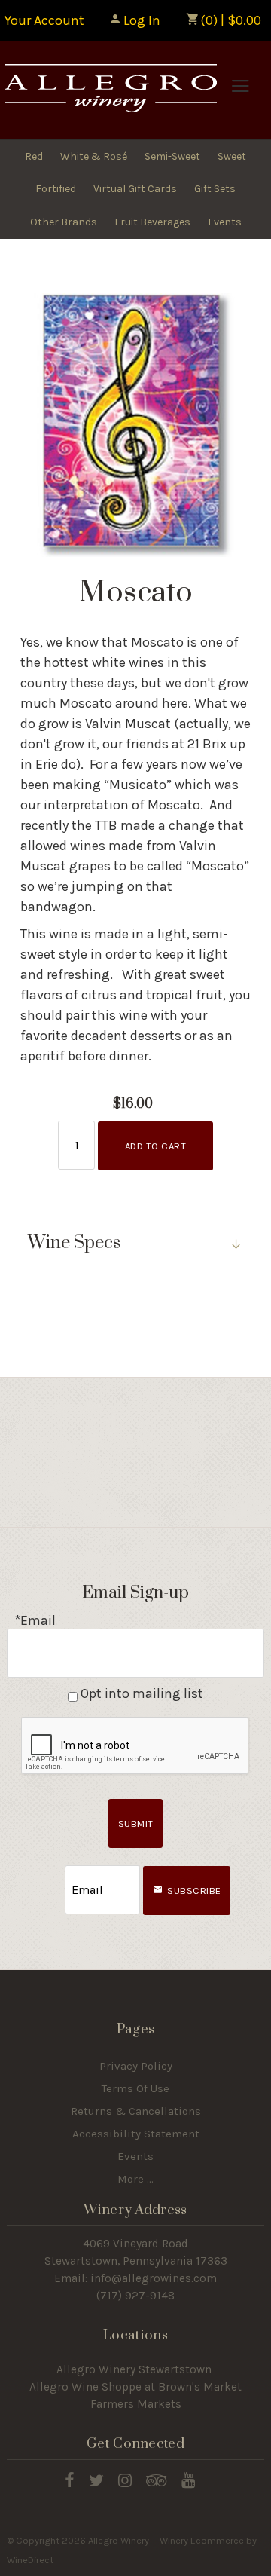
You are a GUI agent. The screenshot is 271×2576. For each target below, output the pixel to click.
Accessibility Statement (136, 2134)
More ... (135, 2179)
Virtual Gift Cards (135, 189)
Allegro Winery (109, 90)
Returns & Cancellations (136, 2111)
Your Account (44, 20)
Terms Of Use (135, 2088)
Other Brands (64, 222)
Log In (142, 20)
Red (34, 156)
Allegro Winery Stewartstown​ (134, 2369)
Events (225, 222)
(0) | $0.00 (229, 20)
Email (51, 1875)
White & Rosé (94, 156)
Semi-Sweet (172, 156)
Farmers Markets (136, 2404)
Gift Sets (215, 189)
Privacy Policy (136, 2066)
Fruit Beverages (152, 222)
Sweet (232, 156)
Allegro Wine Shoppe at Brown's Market (135, 2387)
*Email (35, 1620)
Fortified (56, 189)
